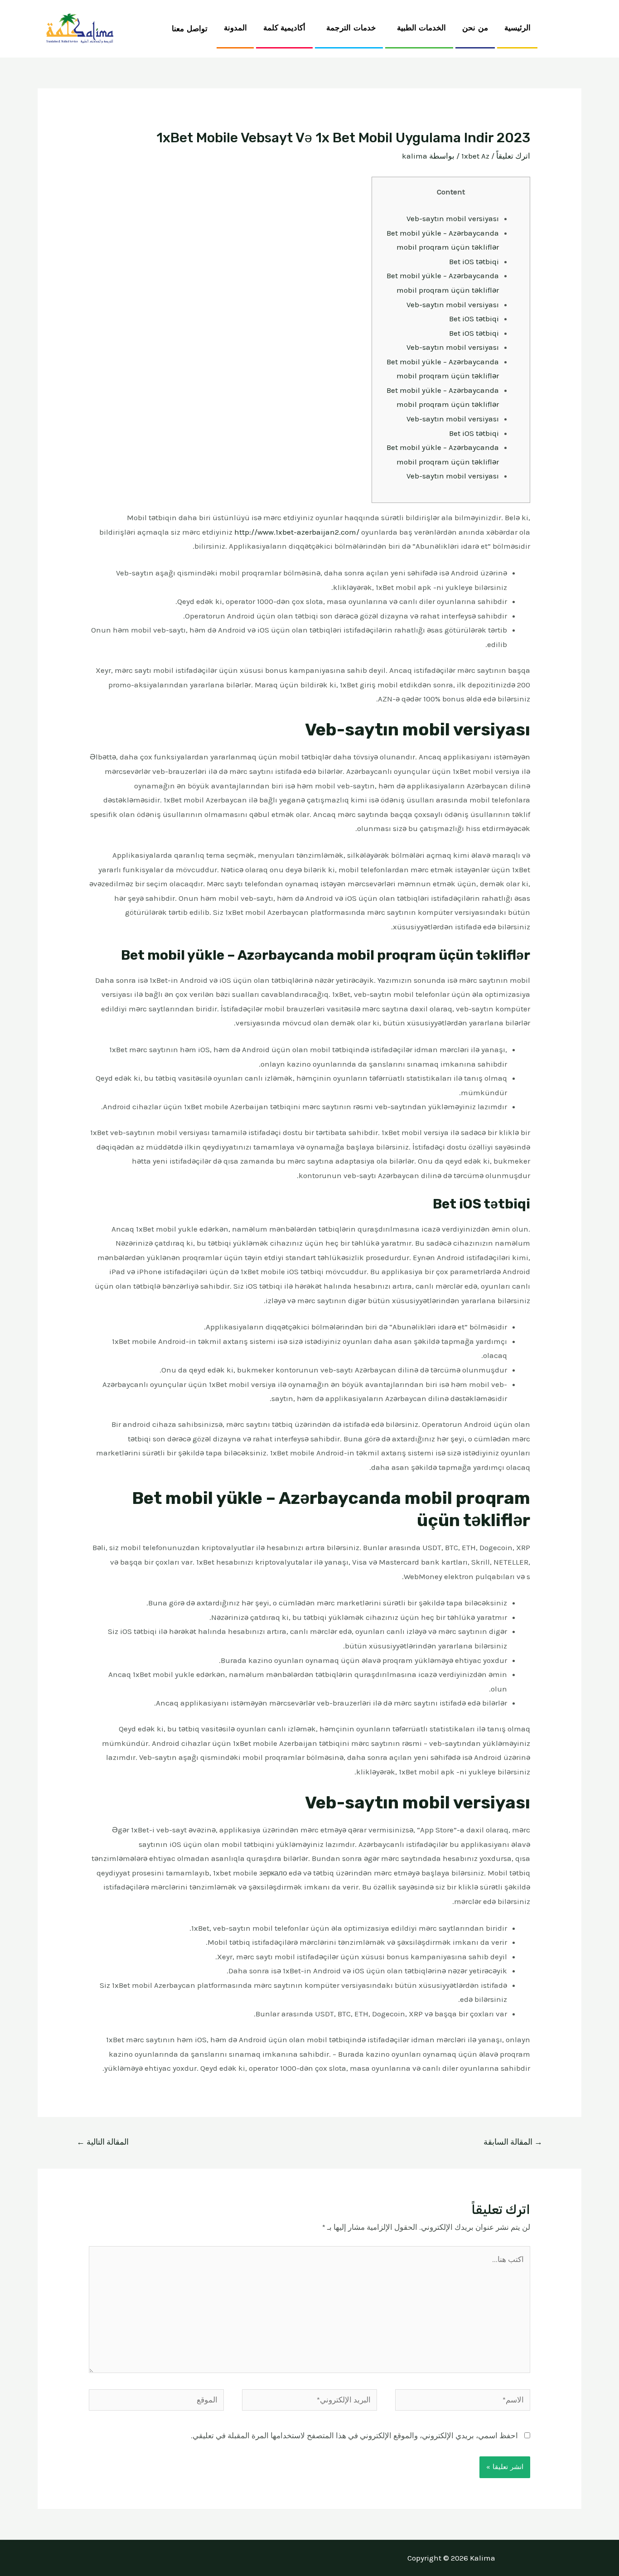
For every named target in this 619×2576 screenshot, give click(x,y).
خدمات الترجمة (351, 28)
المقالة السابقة (513, 2142)
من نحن (475, 28)
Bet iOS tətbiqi (474, 261)
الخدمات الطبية (422, 28)
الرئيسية (517, 28)
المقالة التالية (103, 2142)
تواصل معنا (190, 29)
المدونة (235, 28)
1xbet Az (475, 156)
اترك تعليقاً (513, 156)
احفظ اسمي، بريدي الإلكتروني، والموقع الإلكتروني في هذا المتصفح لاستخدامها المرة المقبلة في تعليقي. (354, 2436)
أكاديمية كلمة (285, 28)
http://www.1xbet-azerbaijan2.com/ (297, 532)
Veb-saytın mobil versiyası (453, 218)
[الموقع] (156, 2401)
